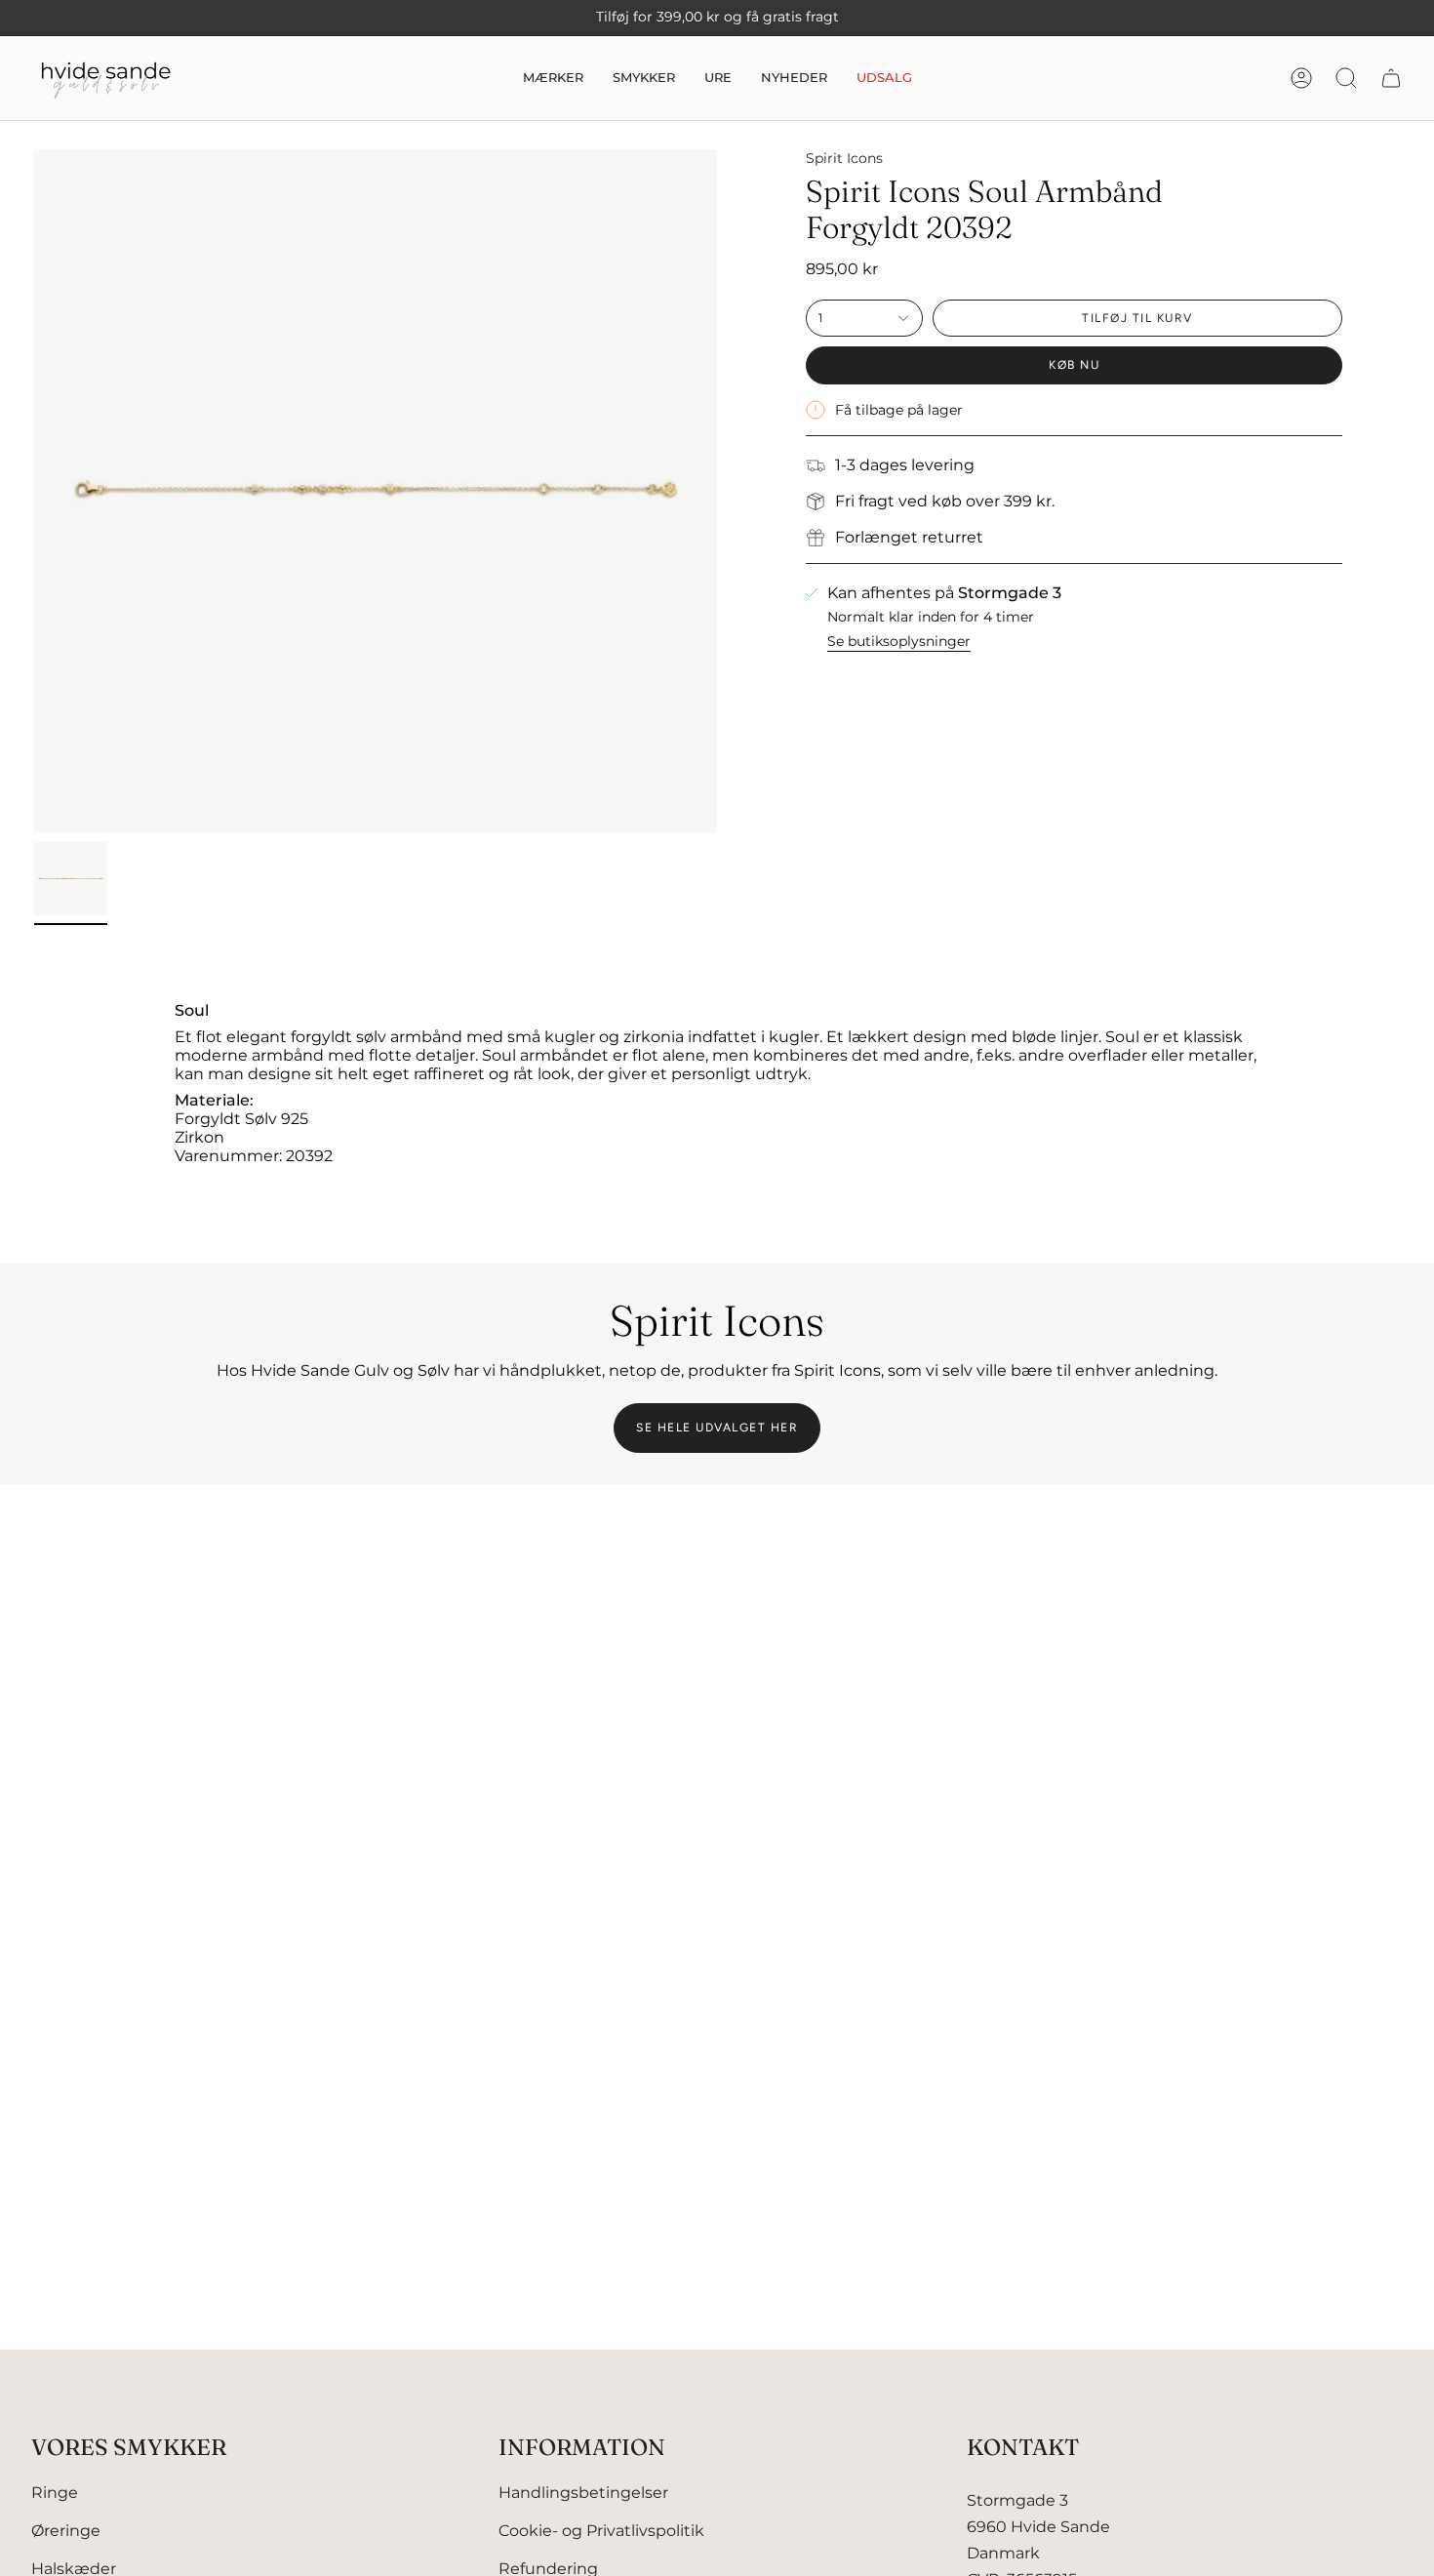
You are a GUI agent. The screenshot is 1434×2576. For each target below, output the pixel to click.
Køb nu (1074, 365)
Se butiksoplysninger (899, 641)
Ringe (55, 2493)
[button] (553, 78)
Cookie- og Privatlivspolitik (601, 2531)
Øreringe (66, 2531)
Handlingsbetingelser (583, 2493)
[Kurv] (1391, 78)
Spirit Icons (844, 158)
